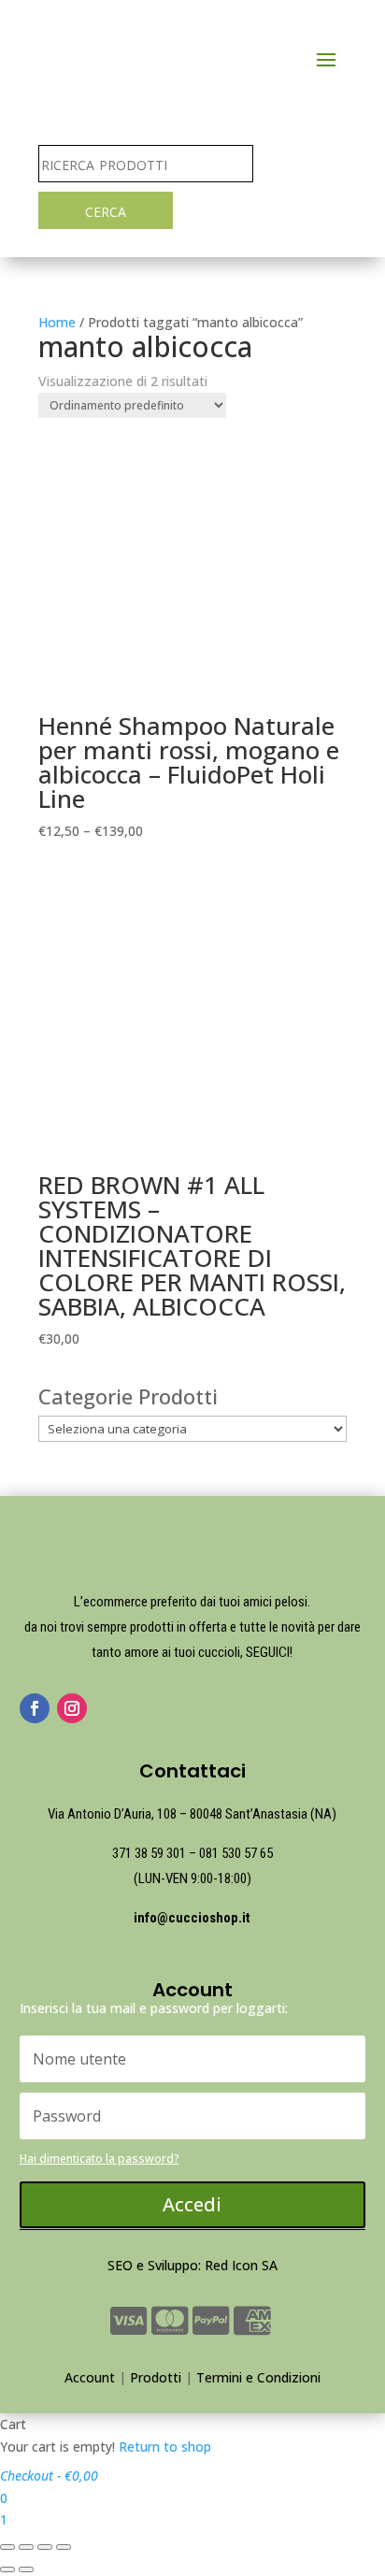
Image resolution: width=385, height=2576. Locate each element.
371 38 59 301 (149, 1853)
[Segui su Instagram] (72, 1708)
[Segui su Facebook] (35, 1708)
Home (57, 322)
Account (90, 2377)
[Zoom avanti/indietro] (64, 2547)
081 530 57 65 (236, 1853)
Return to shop (165, 2446)
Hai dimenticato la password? (100, 2159)
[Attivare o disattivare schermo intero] (45, 2547)
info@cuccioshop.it (192, 1918)
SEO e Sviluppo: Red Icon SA (192, 2265)
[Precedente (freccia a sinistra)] (7, 2569)
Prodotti (156, 2377)
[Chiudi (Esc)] (7, 2547)
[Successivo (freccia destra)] (26, 2569)
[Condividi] (26, 2547)
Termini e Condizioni (258, 2377)
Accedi (192, 2204)
